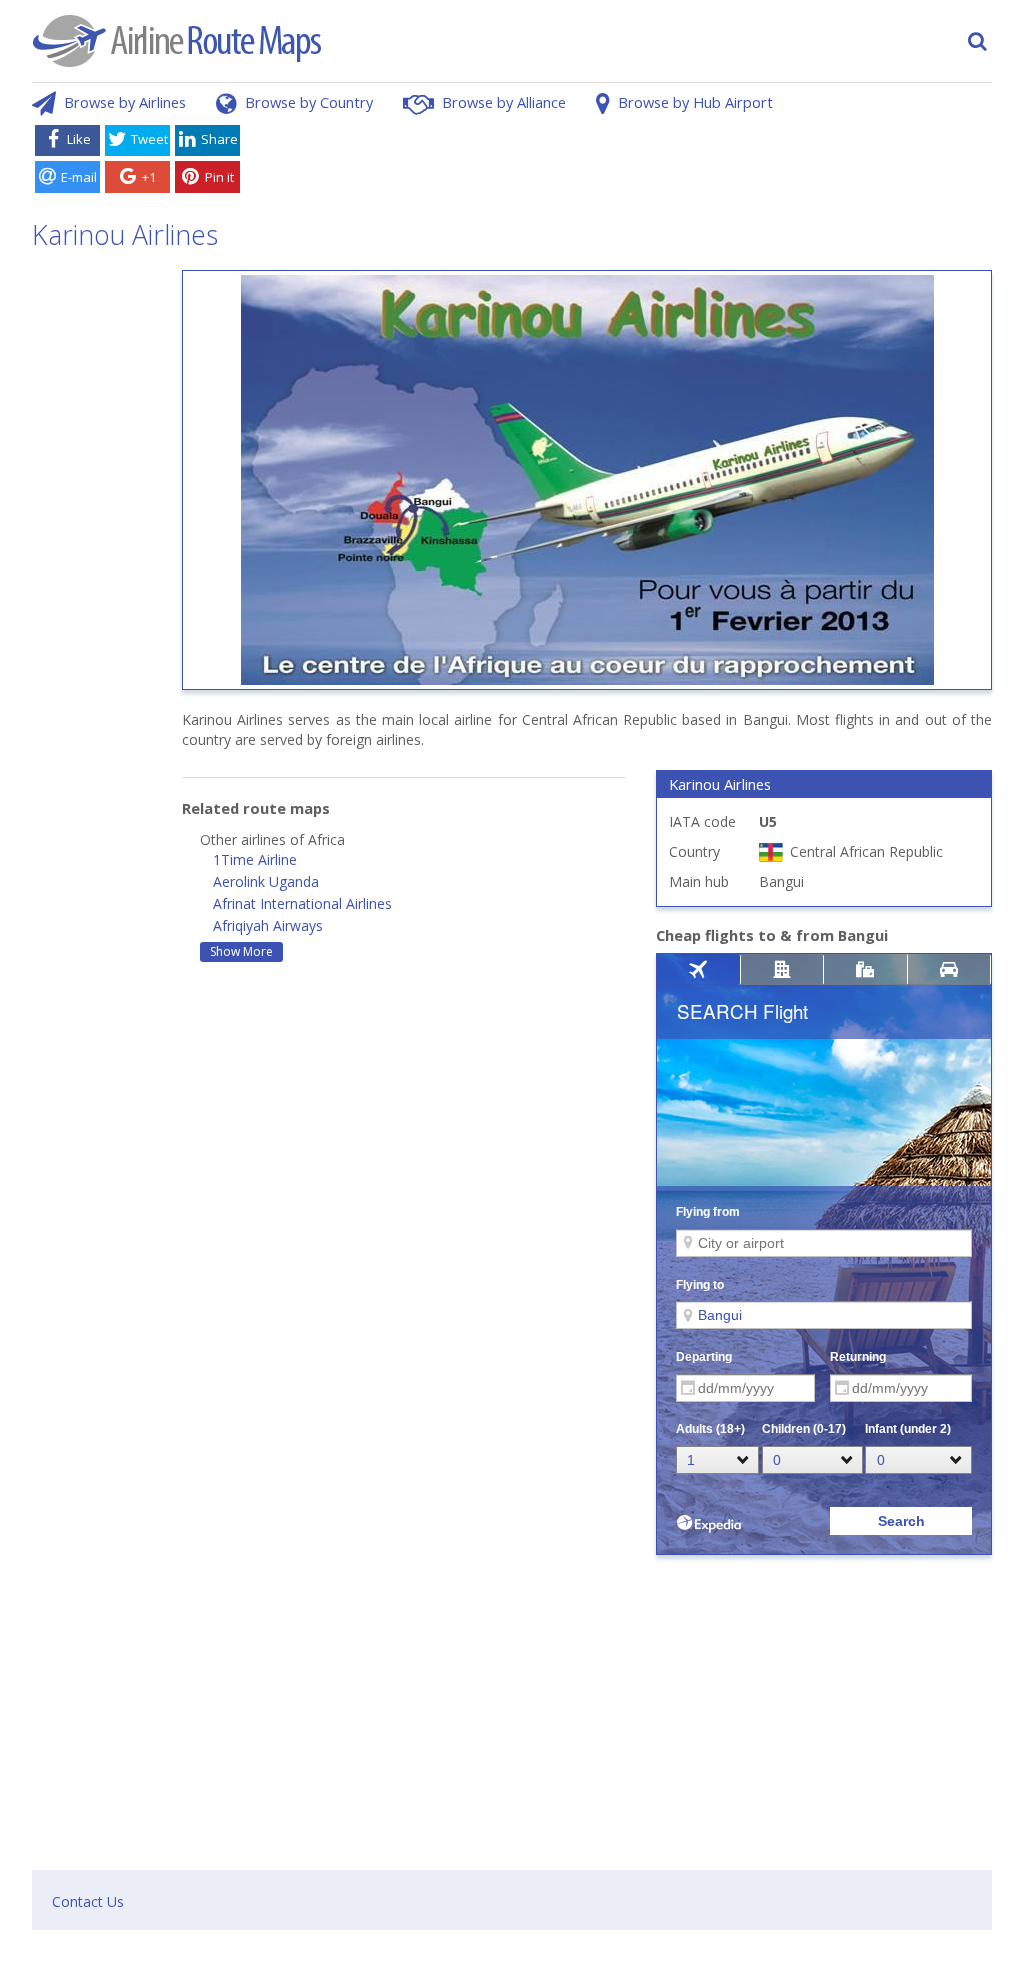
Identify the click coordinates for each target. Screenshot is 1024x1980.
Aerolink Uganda (266, 881)
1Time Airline (255, 859)
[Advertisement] (620, 163)
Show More (241, 951)
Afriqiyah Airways (268, 925)
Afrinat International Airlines (302, 903)
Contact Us (88, 1901)
